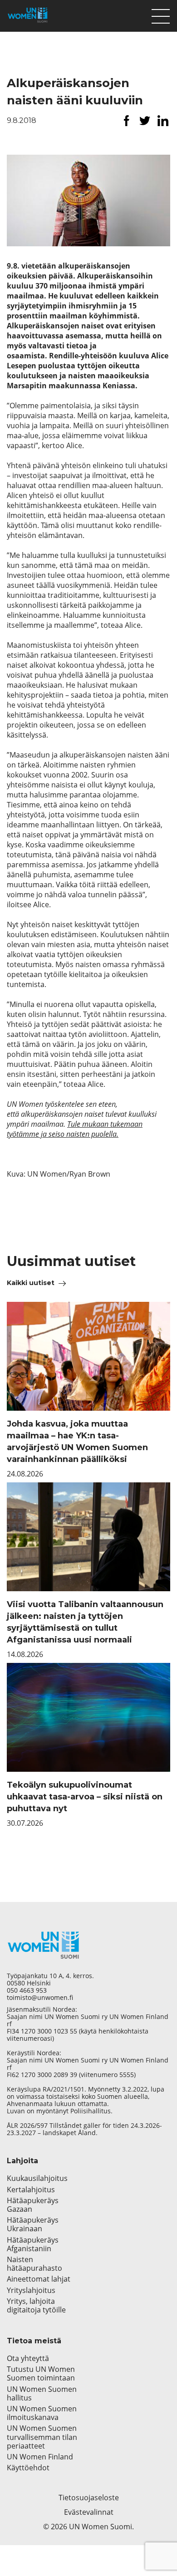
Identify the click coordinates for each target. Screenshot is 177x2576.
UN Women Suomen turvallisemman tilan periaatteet (42, 2437)
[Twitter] (145, 121)
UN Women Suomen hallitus (42, 2394)
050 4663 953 (27, 1990)
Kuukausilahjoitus (37, 2178)
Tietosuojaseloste (89, 2498)
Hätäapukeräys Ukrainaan (33, 2224)
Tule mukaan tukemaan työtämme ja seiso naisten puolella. (75, 1129)
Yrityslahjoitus (31, 2290)
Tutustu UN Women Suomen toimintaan (41, 2374)
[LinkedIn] (163, 121)
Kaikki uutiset (31, 1283)
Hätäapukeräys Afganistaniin (33, 2244)
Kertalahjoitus (31, 2190)
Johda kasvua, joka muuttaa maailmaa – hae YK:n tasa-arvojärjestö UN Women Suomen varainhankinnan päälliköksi (77, 1442)
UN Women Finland (40, 2457)
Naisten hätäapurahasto (34, 2264)
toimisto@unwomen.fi (40, 1998)
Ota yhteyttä (28, 2358)
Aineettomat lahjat (39, 2279)
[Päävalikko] (161, 14)
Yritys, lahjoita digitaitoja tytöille (36, 2306)
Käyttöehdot (28, 2468)
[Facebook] (127, 121)
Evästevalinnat (89, 2512)
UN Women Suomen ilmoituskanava (42, 2413)
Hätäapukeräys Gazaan (33, 2205)
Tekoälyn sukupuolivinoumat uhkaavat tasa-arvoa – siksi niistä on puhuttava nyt (85, 1797)
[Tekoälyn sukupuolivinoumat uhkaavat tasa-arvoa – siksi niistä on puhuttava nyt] (88, 1717)
